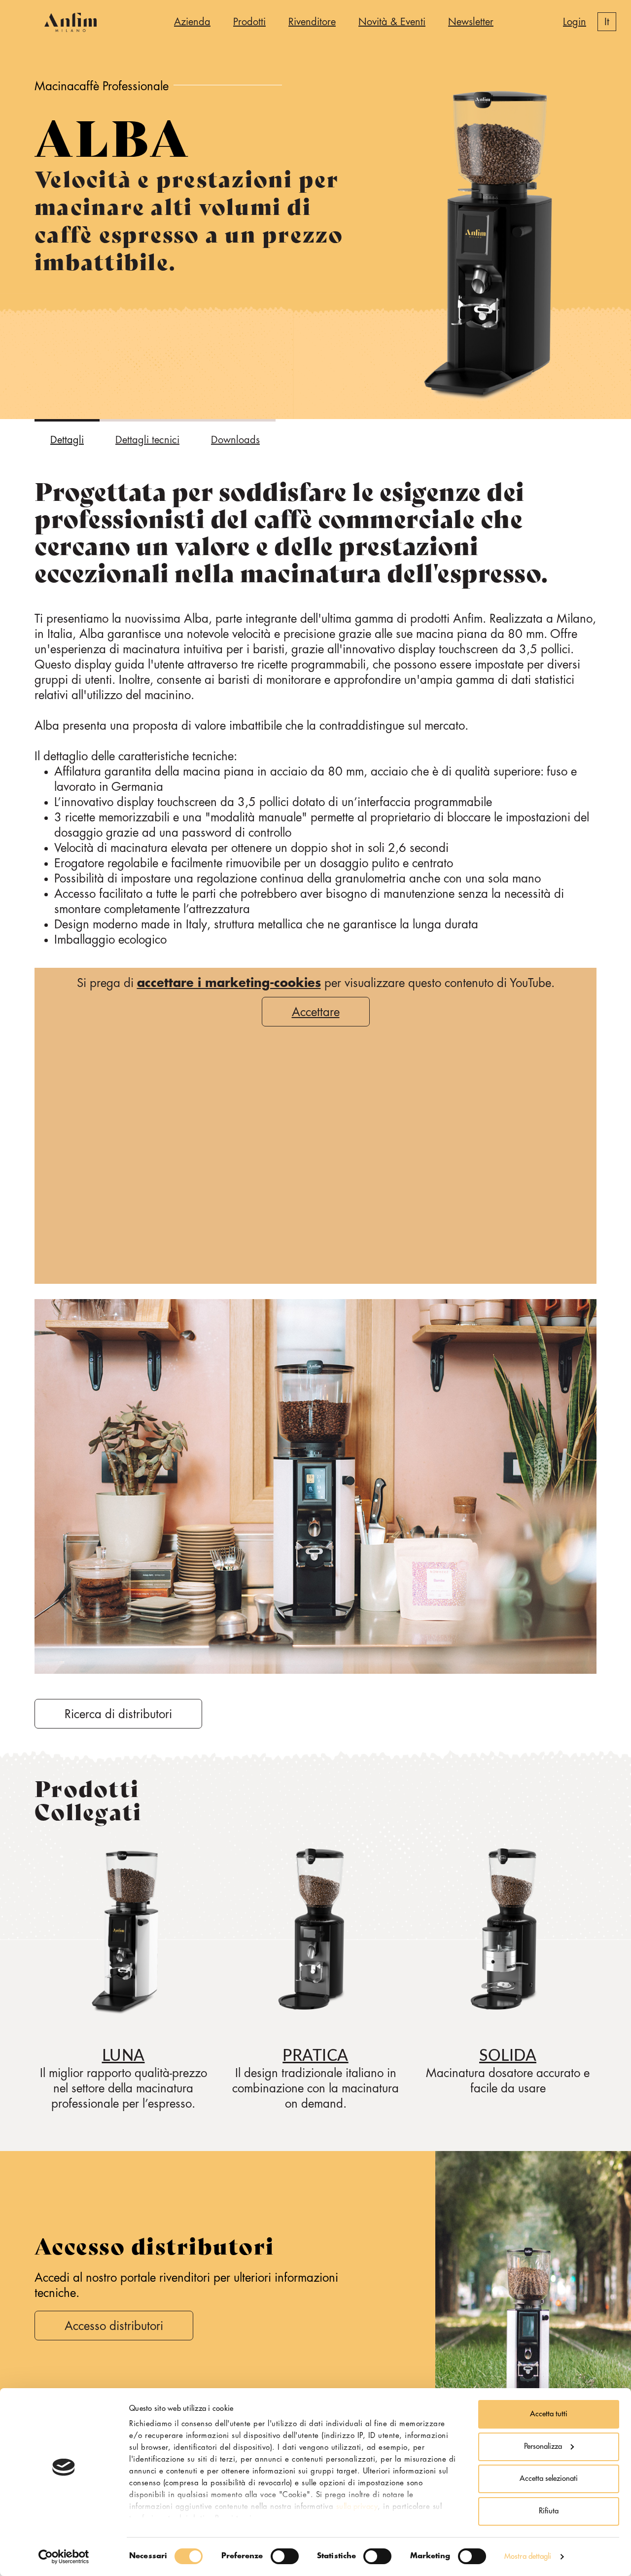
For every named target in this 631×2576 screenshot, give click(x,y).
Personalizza (543, 2447)
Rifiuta (549, 2511)
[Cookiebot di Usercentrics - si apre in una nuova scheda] (64, 2557)
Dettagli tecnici (147, 440)
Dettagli (67, 440)
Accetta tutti (549, 2414)
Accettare (316, 1012)
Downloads (235, 440)
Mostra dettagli (528, 2557)
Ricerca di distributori (118, 1714)
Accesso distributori (114, 2326)
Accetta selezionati (549, 2479)
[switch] (285, 2556)
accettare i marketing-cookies (229, 983)
